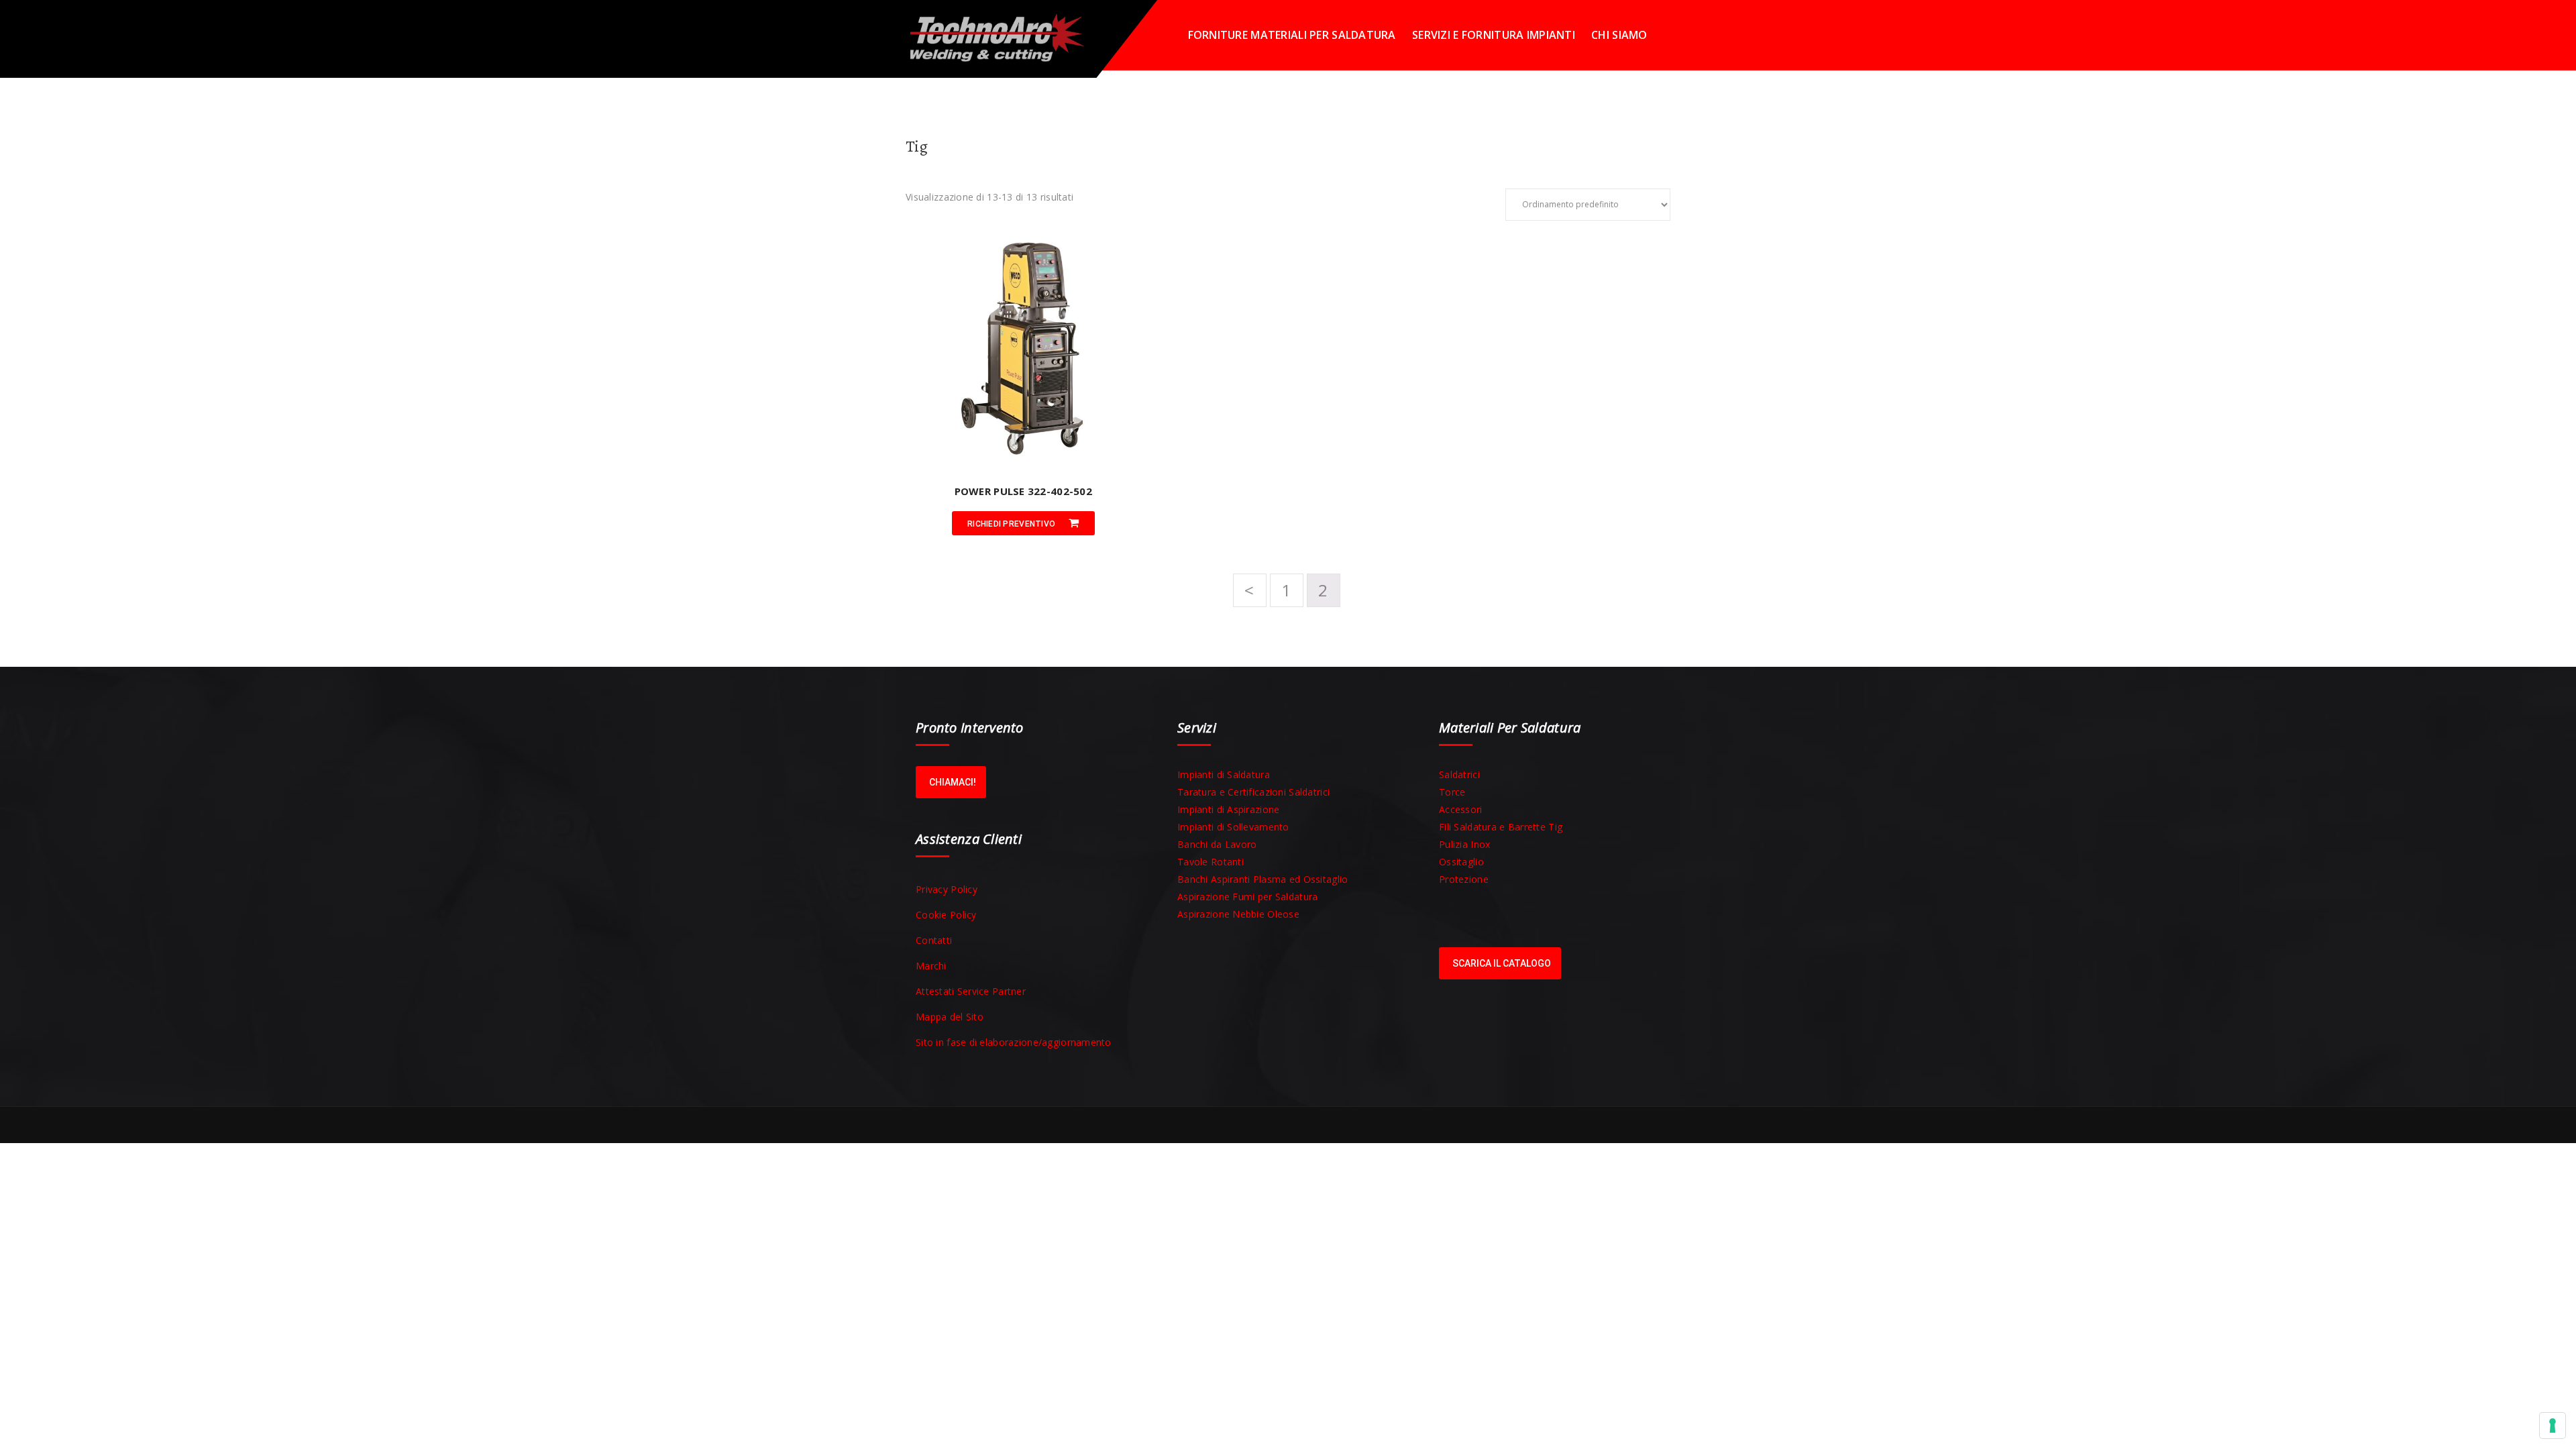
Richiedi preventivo (1011, 524)
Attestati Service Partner (971, 991)
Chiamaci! (953, 782)
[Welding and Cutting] (1006, 35)
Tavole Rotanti (1211, 862)
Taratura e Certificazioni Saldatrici (1253, 792)
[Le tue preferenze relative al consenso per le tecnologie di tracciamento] (2553, 1426)
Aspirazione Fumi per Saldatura (1247, 897)
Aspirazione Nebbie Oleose (1238, 914)
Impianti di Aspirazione (1228, 809)
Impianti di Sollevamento (1233, 827)
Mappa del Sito (950, 1017)
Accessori (1461, 809)
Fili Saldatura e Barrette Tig (1501, 827)
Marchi (931, 966)
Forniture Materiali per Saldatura (1292, 35)
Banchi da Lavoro (1217, 844)
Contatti (934, 940)
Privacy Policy (947, 889)
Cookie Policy (946, 915)
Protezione (1464, 879)
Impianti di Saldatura (1224, 774)
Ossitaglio (1461, 862)
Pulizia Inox (1464, 844)
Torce (1452, 792)
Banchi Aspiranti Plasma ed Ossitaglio (1263, 879)
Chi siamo (1619, 35)
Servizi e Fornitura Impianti (1494, 35)
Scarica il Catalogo (1502, 963)
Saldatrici (1459, 774)
